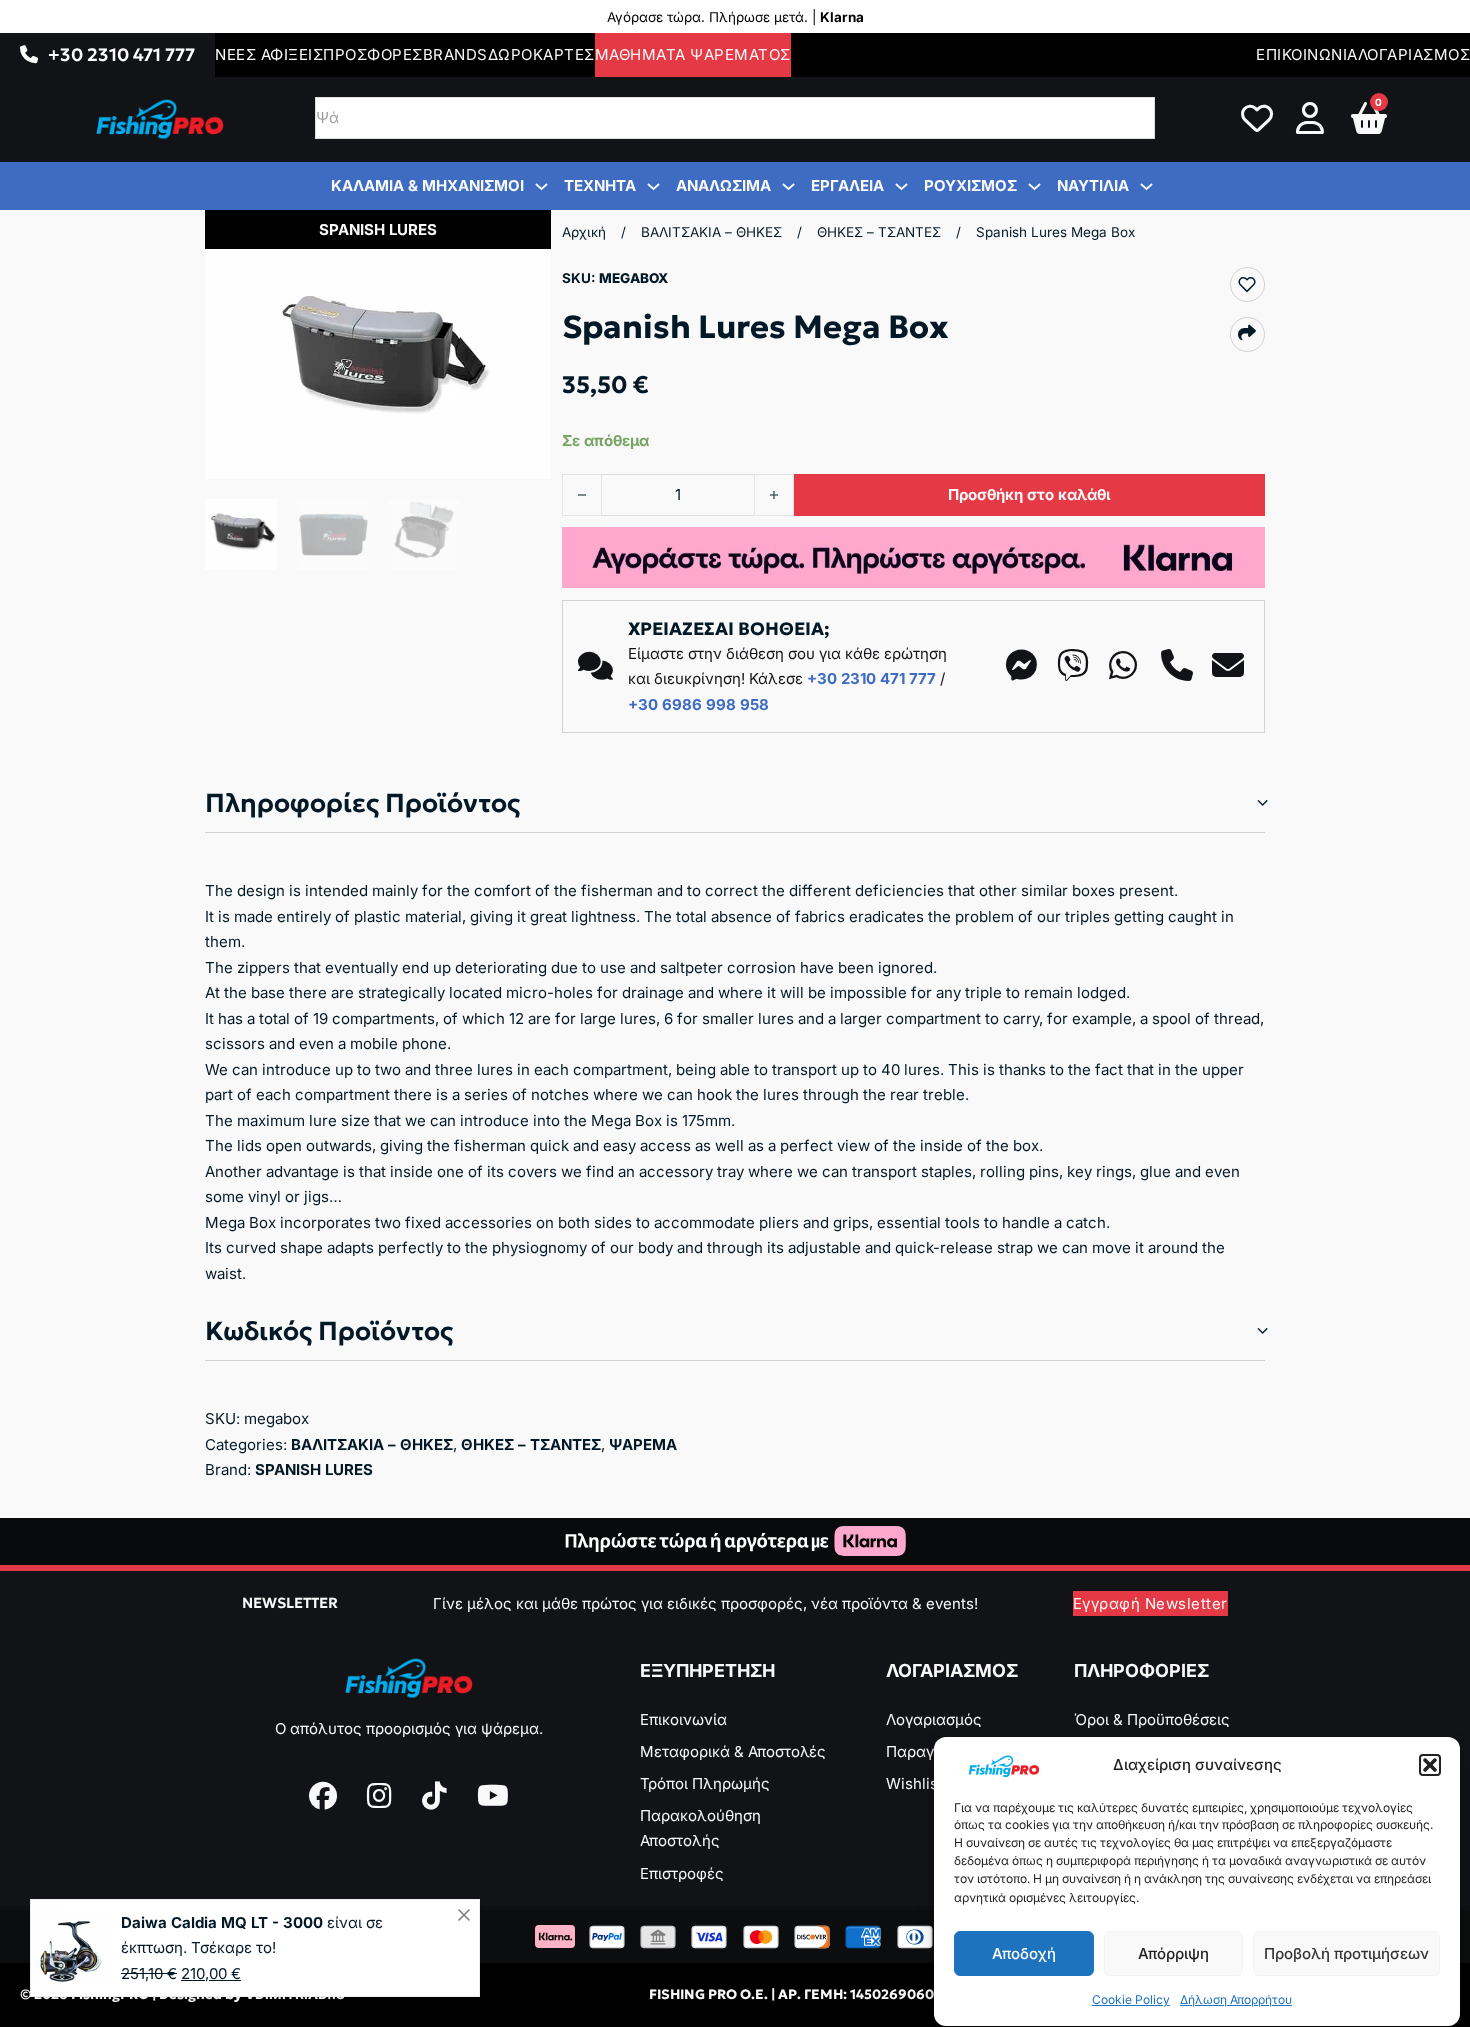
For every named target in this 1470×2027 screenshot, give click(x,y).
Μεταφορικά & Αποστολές (733, 1751)
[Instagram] (379, 1796)
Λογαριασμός (934, 1719)
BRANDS (455, 54)
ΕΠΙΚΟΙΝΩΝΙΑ (1307, 54)
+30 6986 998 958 (698, 704)
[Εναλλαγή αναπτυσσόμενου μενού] (29, 55)
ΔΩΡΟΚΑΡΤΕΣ (541, 54)
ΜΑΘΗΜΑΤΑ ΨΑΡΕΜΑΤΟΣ (693, 54)
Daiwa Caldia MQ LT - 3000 (222, 1922)
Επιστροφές (682, 1873)
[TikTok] (434, 1796)
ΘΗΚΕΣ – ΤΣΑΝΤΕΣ (879, 232)
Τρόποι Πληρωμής (705, 1783)
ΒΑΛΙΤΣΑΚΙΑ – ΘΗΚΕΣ (711, 232)
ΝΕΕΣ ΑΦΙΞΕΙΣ (269, 54)
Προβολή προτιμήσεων (1346, 1953)
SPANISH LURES (314, 1469)
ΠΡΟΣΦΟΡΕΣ (373, 54)
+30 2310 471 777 (121, 54)
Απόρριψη (1173, 1953)
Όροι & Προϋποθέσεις (1152, 1719)
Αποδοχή (1024, 1953)
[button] (1430, 1765)
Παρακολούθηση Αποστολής (700, 1828)
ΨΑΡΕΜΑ (643, 1444)
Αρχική (584, 232)
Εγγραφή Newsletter (1150, 1603)
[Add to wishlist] (1247, 284)
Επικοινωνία (683, 1719)
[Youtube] (493, 1796)
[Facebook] (323, 1796)
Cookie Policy (1131, 2000)
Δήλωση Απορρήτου (1236, 2000)
